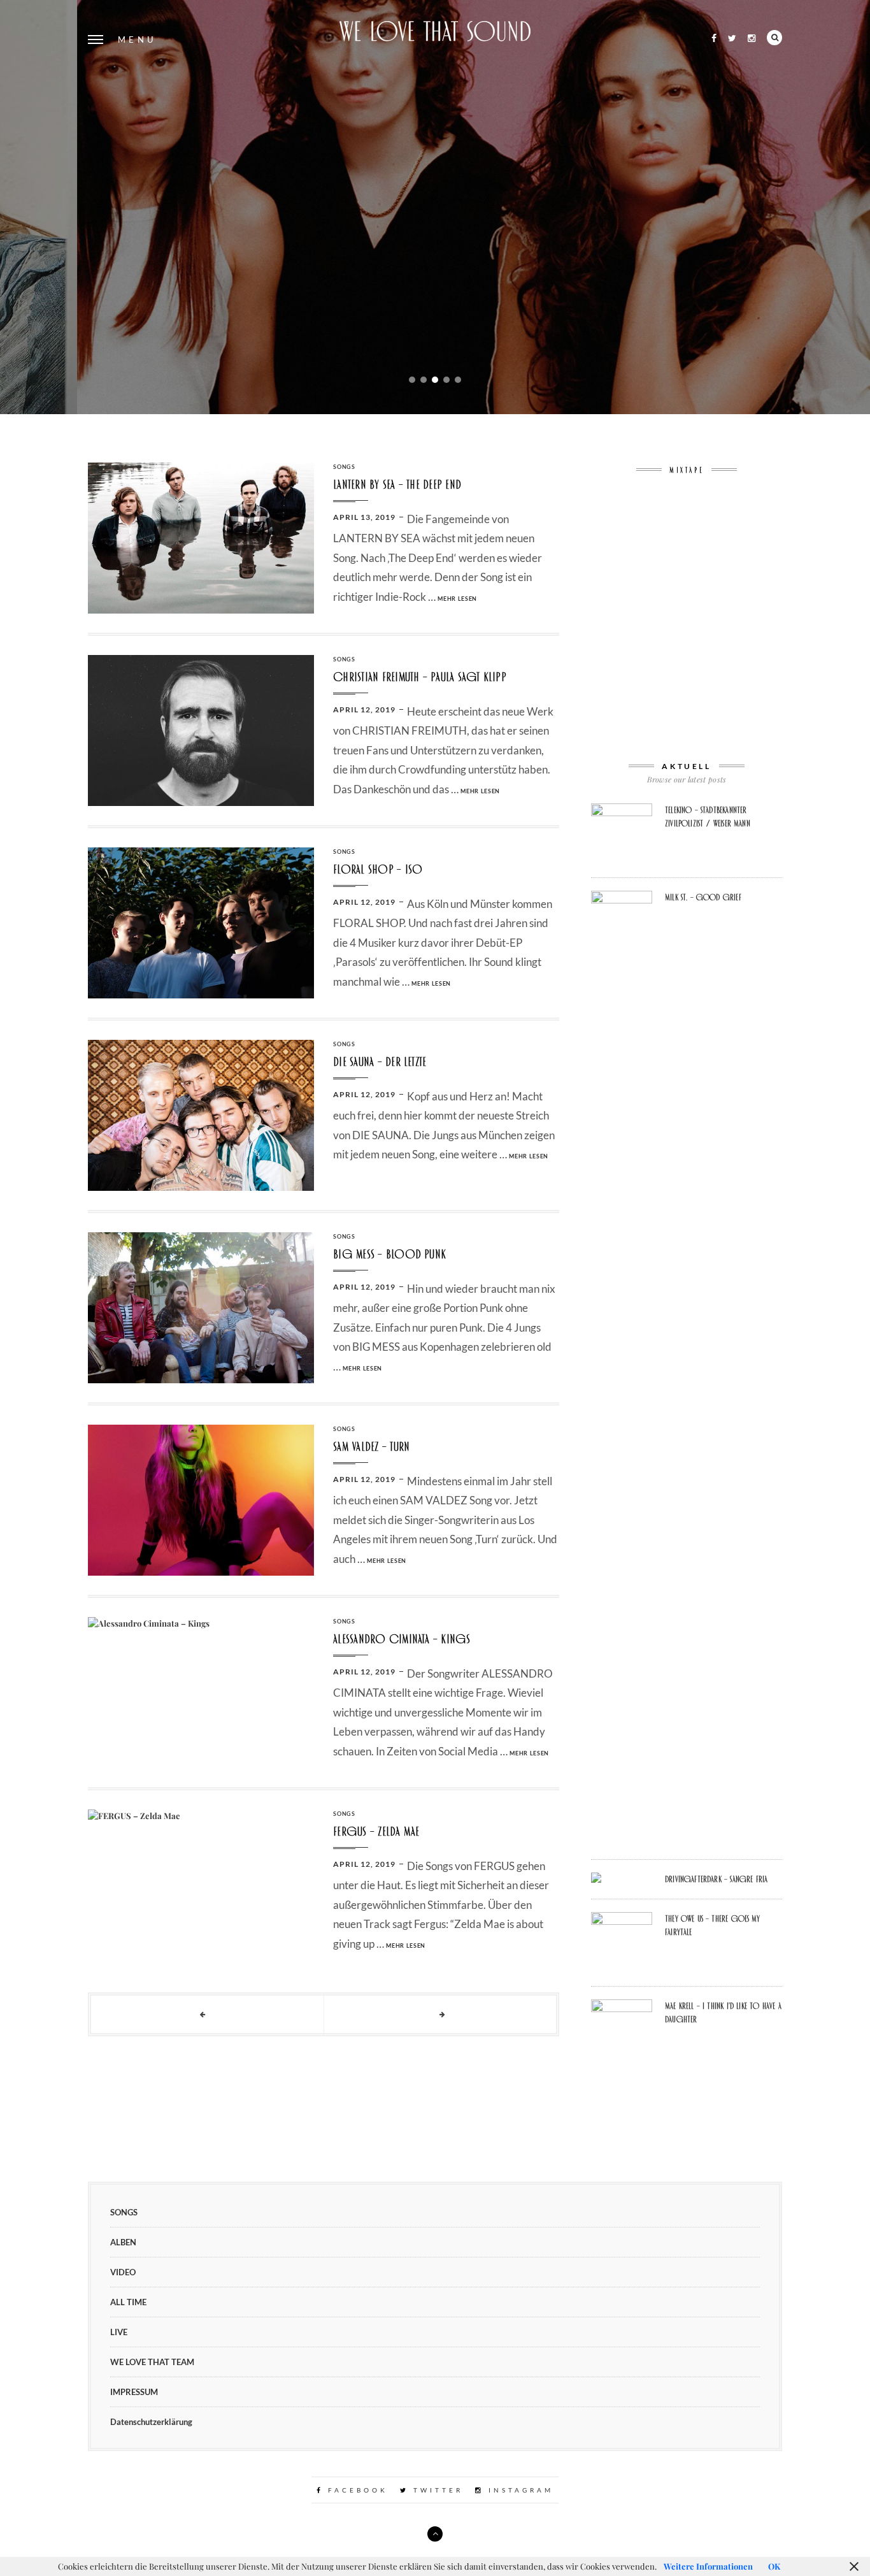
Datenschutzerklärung (151, 2422)
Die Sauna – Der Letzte (380, 1062)
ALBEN (435, 95)
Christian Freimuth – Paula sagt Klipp (420, 677)
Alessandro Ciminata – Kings (402, 1639)
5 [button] (458, 380)
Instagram (519, 2490)
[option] (435, 207)
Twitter (436, 2490)
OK (774, 2566)
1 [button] (412, 380)
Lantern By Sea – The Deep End (397, 485)
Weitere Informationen (708, 2566)
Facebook (356, 2490)
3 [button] (435, 380)
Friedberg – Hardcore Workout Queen (435, 187)
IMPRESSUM (134, 2392)
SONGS (344, 467)
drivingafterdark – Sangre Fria (716, 1879)
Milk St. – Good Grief (703, 897)
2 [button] (424, 380)
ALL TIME (128, 2302)
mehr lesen (442, 367)
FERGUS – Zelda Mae (376, 1831)
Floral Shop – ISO (378, 869)
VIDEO (123, 2272)
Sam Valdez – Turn (371, 1447)
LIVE (119, 2332)
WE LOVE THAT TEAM (152, 2362)
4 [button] (446, 380)
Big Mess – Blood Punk (389, 1254)
